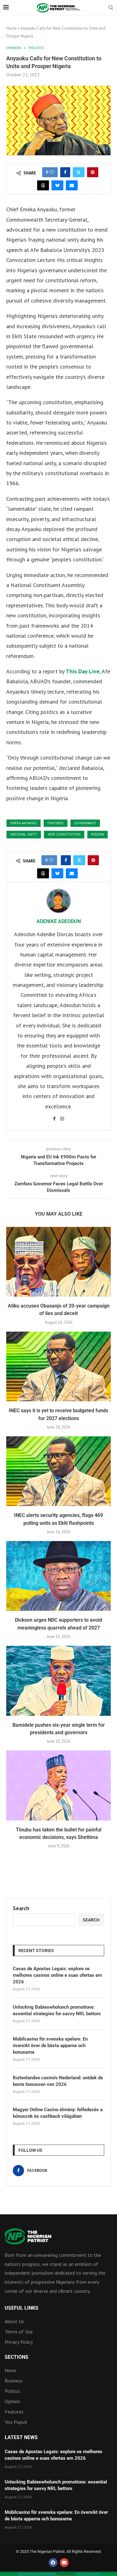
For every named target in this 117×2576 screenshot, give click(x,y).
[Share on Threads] (43, 185)
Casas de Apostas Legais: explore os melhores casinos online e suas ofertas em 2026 (57, 1975)
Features (14, 2412)
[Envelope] (64, 2563)
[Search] (111, 8)
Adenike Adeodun (59, 921)
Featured (56, 823)
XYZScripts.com (88, 2574)
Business (14, 2381)
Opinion (12, 2401)
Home (12, 28)
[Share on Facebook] (65, 172)
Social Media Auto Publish (37, 2574)
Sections (17, 2357)
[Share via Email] (72, 185)
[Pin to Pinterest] (93, 172)
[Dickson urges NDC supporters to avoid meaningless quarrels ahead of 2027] (58, 1576)
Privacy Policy (19, 2342)
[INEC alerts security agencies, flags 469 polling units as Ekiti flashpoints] (58, 1471)
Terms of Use (19, 2332)
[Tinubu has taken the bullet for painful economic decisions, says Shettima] (58, 1785)
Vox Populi (16, 2422)
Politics (12, 2391)
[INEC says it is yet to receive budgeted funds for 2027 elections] (58, 1366)
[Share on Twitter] (79, 172)
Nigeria (97, 834)
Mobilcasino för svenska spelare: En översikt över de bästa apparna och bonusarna (50, 2046)
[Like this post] (52, 172)
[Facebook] (53, 2563)
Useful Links (22, 2308)
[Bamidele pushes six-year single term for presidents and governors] (58, 1681)
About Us (14, 2321)
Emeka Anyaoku (24, 823)
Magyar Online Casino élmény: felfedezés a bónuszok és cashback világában (58, 2113)
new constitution (64, 834)
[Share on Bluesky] (57, 185)
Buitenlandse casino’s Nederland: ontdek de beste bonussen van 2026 (58, 2081)
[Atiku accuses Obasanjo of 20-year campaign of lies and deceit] (58, 1262)
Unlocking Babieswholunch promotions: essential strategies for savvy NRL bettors (57, 2010)
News (11, 2370)
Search (21, 1908)
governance (85, 823)
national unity (24, 834)
